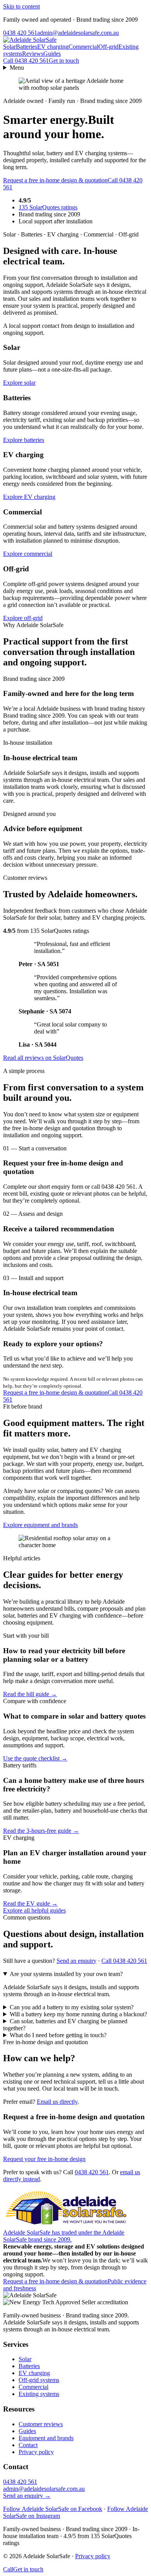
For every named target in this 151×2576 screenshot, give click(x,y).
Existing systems (39, 2394)
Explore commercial (28, 554)
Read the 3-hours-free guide (41, 1831)
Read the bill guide (30, 1694)
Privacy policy (36, 2452)
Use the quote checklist (35, 1758)
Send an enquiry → (27, 2496)
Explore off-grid (23, 618)
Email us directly (57, 2102)
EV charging (53, 47)
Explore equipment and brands (40, 1525)
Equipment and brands (46, 2438)
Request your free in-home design (44, 2159)
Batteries (27, 47)
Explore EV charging (29, 497)
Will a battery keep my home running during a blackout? (78, 2014)
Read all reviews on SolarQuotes (43, 1058)
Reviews (33, 54)
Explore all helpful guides (34, 1910)
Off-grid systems (39, 2380)
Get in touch (64, 61)
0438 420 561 (20, 33)
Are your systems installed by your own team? (66, 1974)
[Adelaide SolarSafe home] (30, 40)
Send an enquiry (76, 1961)
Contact (28, 2445)
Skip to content (21, 6)
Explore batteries (24, 440)
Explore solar (19, 383)
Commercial (83, 47)
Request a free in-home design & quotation (55, 180)
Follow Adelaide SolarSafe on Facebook (53, 2509)
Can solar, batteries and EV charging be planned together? (65, 2025)
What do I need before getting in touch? (58, 2035)
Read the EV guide (30, 1903)
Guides (52, 54)
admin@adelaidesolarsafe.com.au (78, 33)
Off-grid (108, 47)
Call (26, 61)
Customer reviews (41, 2424)
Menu (17, 68)
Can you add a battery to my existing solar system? (72, 2007)
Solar (9, 47)
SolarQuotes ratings (48, 207)
